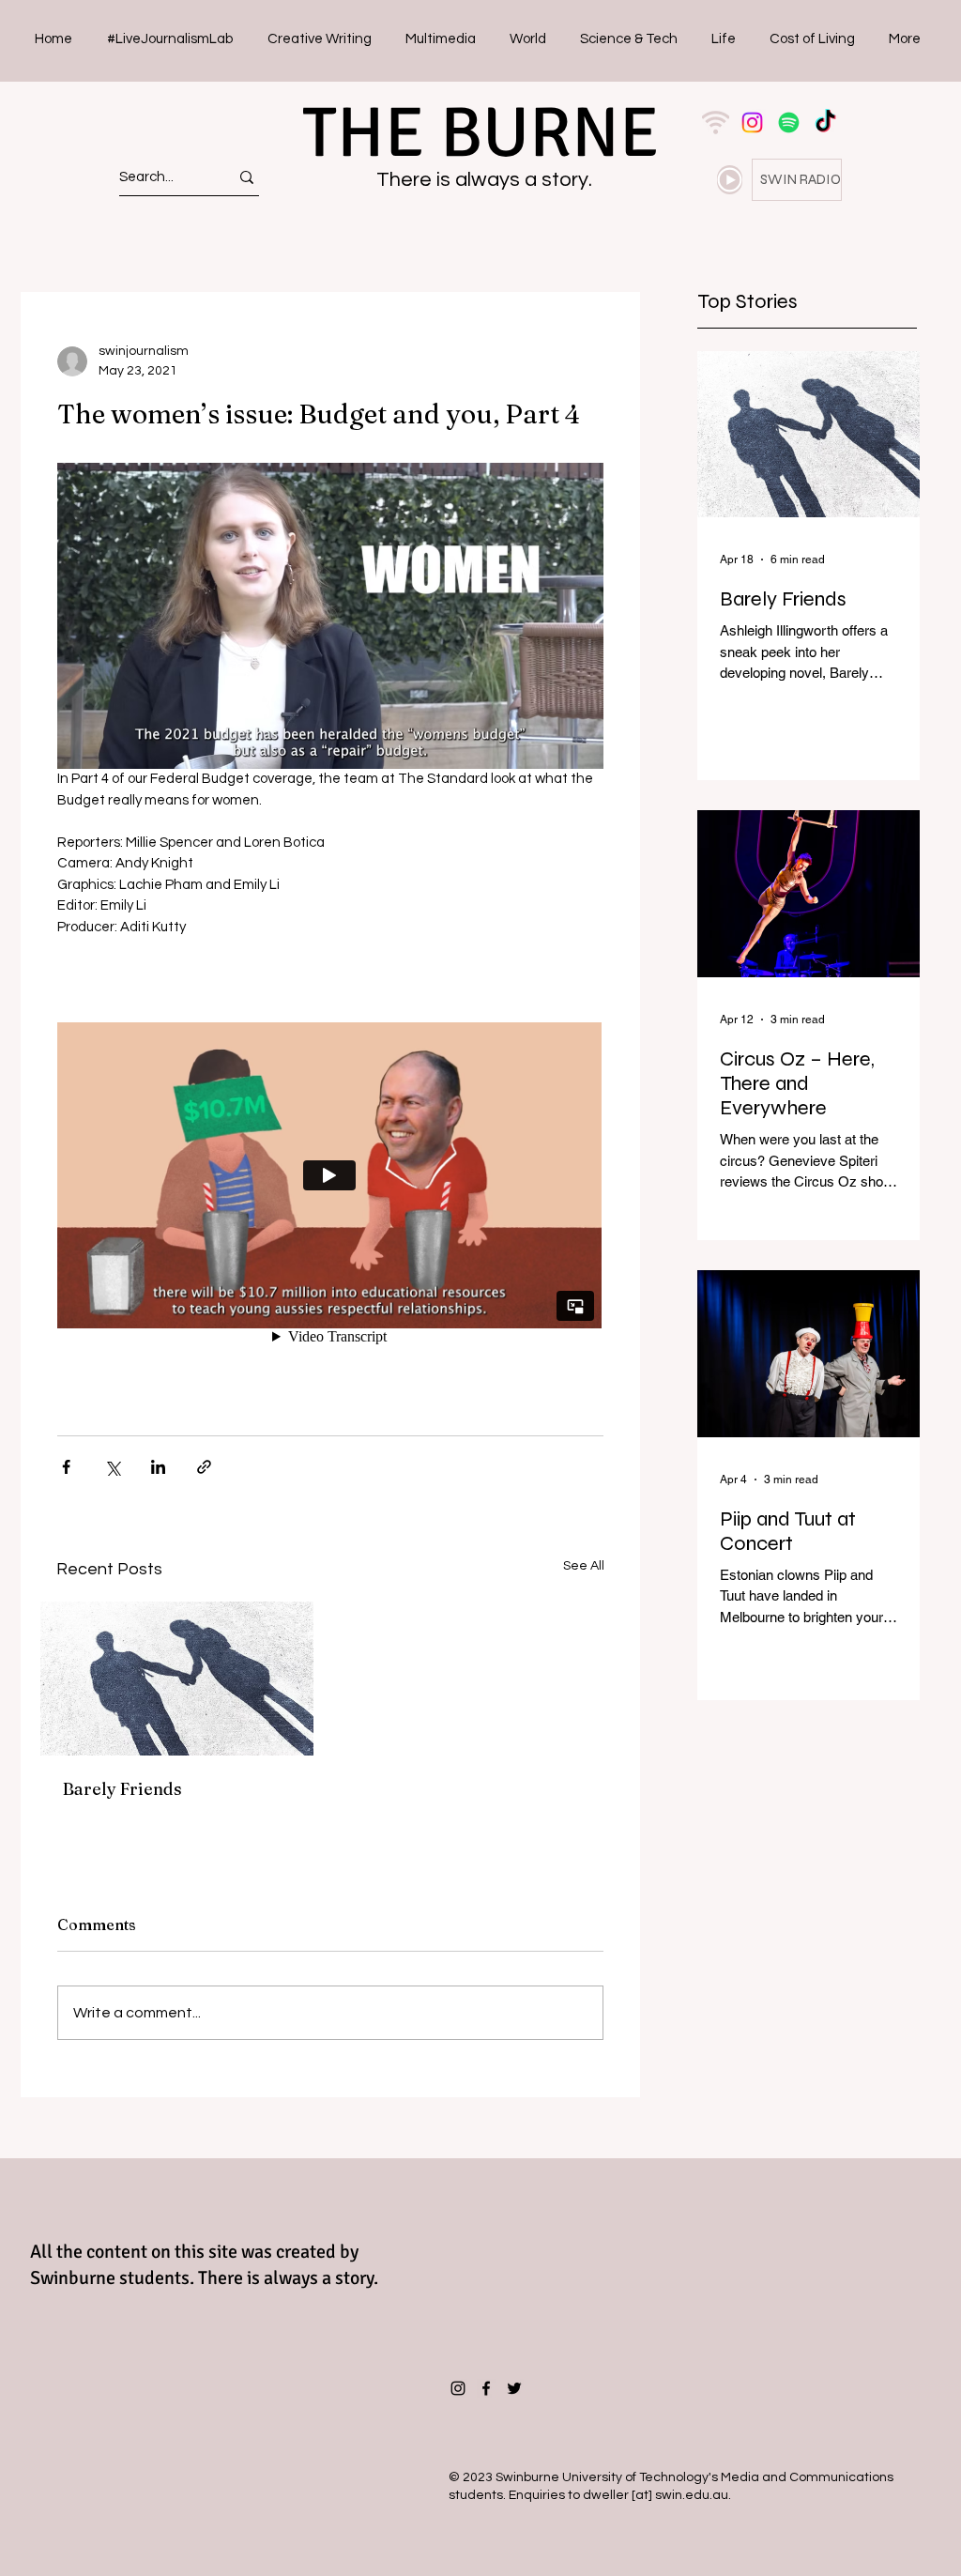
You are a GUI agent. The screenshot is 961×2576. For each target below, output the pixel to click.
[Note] (730, 180)
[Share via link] (204, 1467)
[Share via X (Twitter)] (112, 1467)
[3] (716, 123)
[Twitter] (514, 2388)
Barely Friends (122, 1789)
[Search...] (247, 177)
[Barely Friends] (177, 1679)
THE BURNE (480, 133)
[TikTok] (825, 123)
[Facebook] (486, 2388)
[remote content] (330, 1177)
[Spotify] (789, 123)
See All (584, 1566)
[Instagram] (752, 123)
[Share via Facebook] (66, 1467)
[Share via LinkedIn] (158, 1467)
